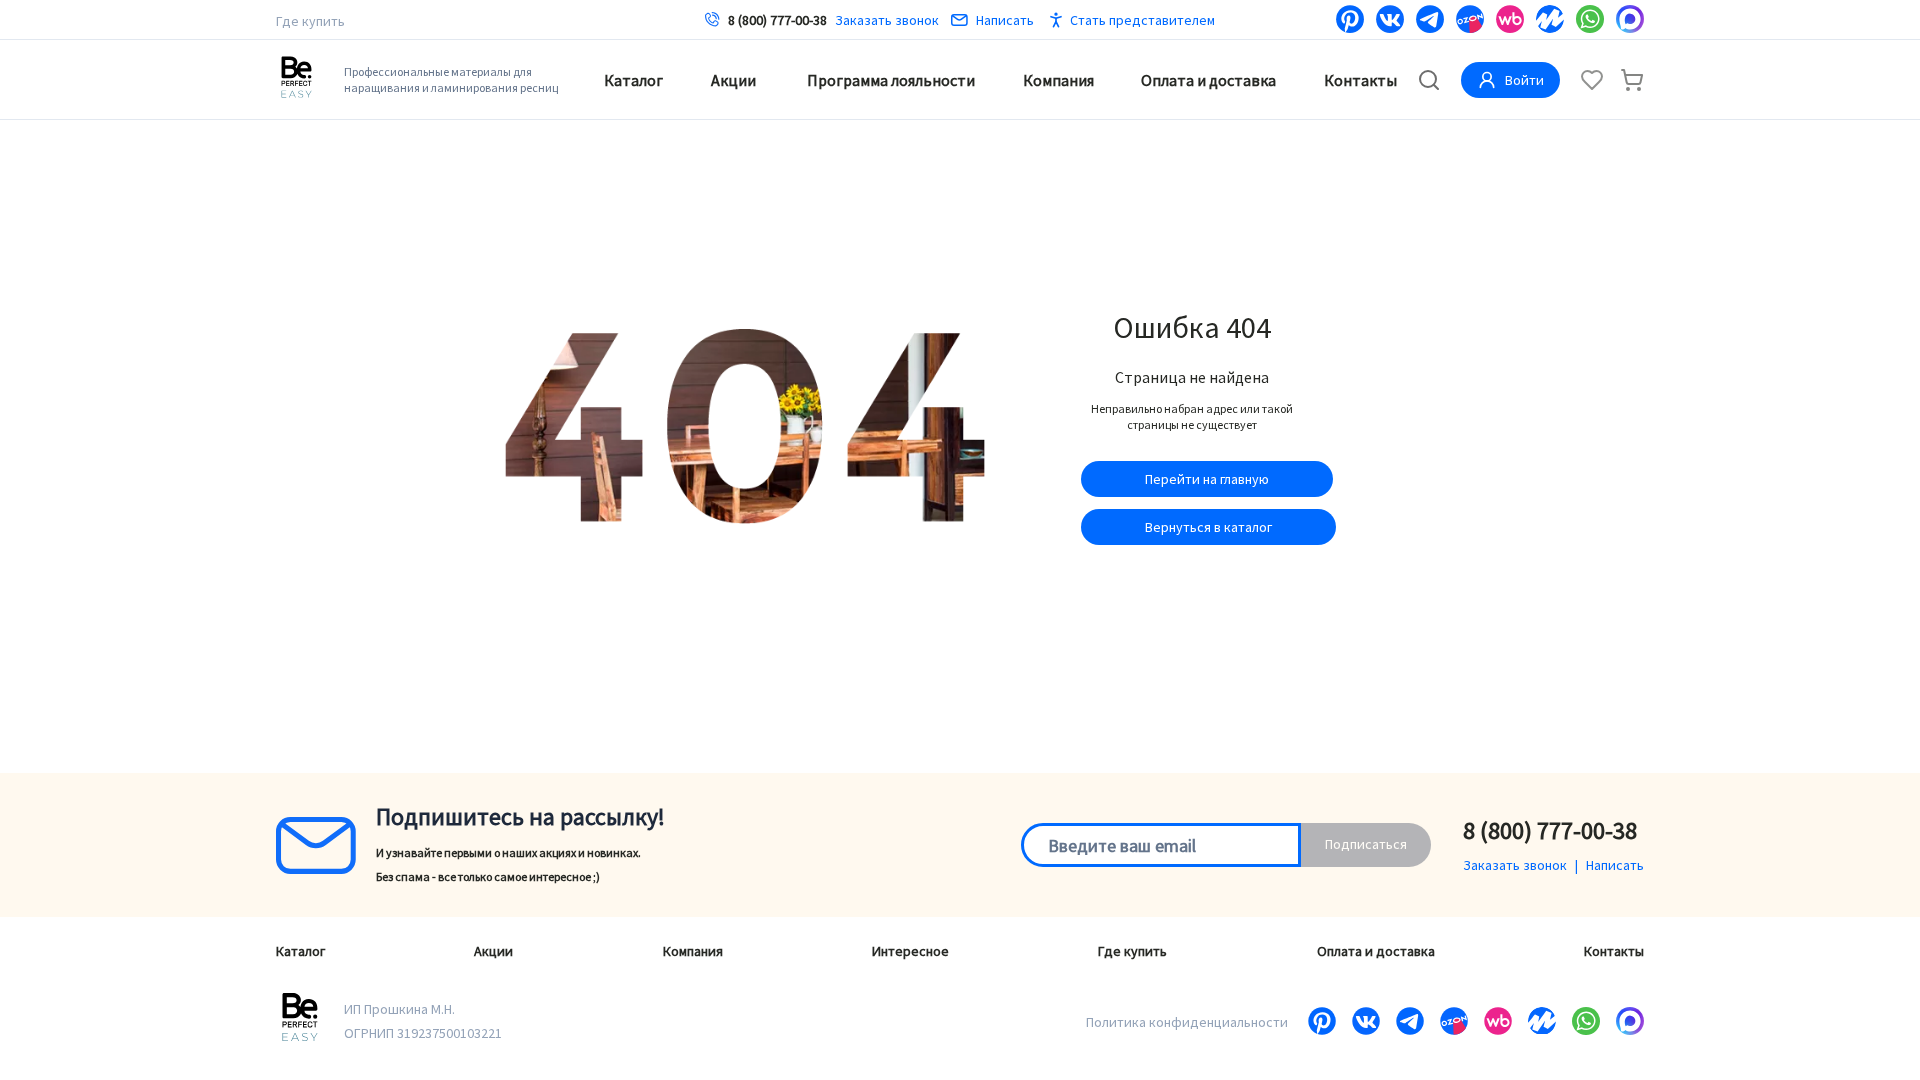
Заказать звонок (887, 20)
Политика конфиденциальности (1187, 1022)
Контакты (1360, 80)
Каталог (633, 80)
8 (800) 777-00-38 (777, 20)
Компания (1058, 80)
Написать (1005, 20)
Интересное (910, 951)
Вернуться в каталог (1208, 527)
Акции (733, 80)
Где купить (310, 21)
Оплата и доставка (1208, 80)
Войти (1524, 80)
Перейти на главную (1207, 479)
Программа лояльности (891, 80)
